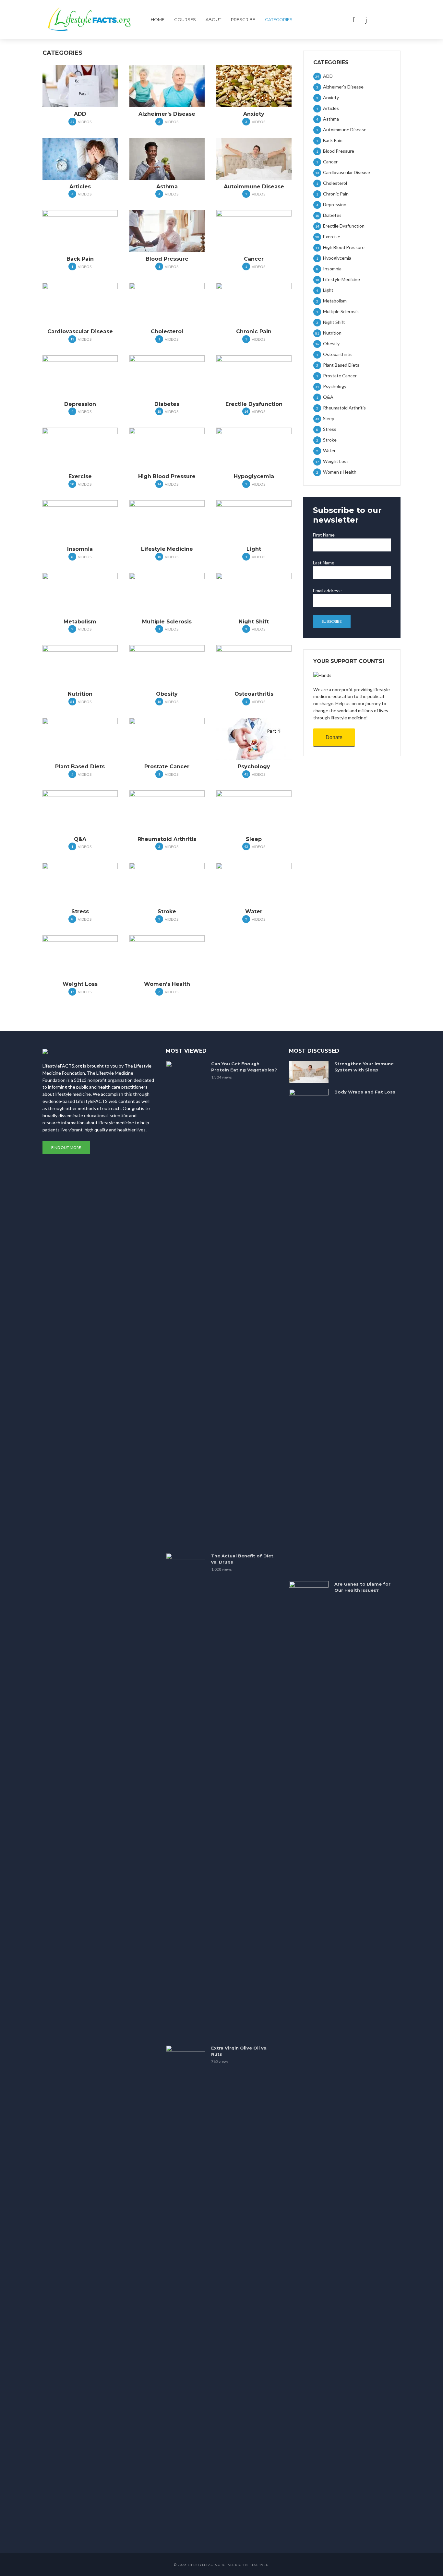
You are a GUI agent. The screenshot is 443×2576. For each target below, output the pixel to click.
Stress (80, 911)
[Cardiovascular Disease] (80, 304)
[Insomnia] (80, 521)
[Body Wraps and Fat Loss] (309, 1332)
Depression (80, 404)
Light (254, 549)
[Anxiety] (254, 86)
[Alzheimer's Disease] (167, 86)
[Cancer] (254, 231)
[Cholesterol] (167, 304)
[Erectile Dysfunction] (254, 376)
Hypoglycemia (254, 476)
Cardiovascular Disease (80, 331)
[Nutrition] (80, 666)
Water (254, 911)
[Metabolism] (80, 594)
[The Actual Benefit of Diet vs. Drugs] (186, 1796)
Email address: (327, 591)
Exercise (80, 476)
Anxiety (254, 114)
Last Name (324, 563)
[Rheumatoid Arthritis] (167, 811)
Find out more (66, 1147)
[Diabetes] (167, 376)
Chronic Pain (254, 331)
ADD (80, 114)
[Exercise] (80, 449)
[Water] (254, 884)
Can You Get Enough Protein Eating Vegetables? (244, 1067)
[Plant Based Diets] (80, 739)
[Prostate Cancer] (167, 739)
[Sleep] (254, 811)
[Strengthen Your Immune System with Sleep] (309, 1072)
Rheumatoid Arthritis (167, 839)
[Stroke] (167, 884)
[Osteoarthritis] (254, 666)
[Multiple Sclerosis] (167, 594)
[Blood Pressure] (167, 231)
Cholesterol (167, 331)
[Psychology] (254, 739)
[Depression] (80, 376)
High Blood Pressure (167, 476)
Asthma (167, 187)
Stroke (167, 911)
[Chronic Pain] (254, 304)
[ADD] (80, 86)
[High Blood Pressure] (167, 449)
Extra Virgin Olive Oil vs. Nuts (239, 2051)
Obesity (167, 694)
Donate (334, 737)
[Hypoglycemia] (254, 449)
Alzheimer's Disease (167, 114)
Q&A (80, 839)
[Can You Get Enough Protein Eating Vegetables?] (186, 1304)
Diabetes (167, 404)
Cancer (254, 259)
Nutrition (80, 694)
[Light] (254, 521)
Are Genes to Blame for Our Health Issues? (362, 1587)
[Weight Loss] (80, 956)
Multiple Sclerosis (167, 622)
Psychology (254, 767)
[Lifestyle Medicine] (167, 521)
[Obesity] (167, 666)
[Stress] (80, 884)
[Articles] (80, 159)
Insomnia (80, 549)
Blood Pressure (167, 259)
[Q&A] (80, 811)
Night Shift (254, 622)
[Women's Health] (167, 956)
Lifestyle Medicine (167, 549)
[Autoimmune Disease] (254, 159)
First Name (324, 535)
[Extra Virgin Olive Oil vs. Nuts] (186, 2288)
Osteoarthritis (254, 694)
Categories (279, 19)
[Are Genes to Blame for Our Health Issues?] (309, 1824)
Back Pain (80, 259)
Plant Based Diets (80, 767)
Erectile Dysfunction (254, 404)
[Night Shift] (254, 594)
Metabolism (80, 622)
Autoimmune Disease (254, 187)
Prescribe (243, 19)
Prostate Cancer (167, 767)
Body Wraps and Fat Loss (365, 1092)
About (213, 19)
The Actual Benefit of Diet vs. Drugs (242, 1559)
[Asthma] (167, 159)
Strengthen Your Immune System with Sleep (364, 1067)
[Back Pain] (80, 231)
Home (158, 19)
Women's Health (167, 984)
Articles (80, 187)
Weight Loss (80, 984)
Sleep (254, 839)
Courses (185, 19)
